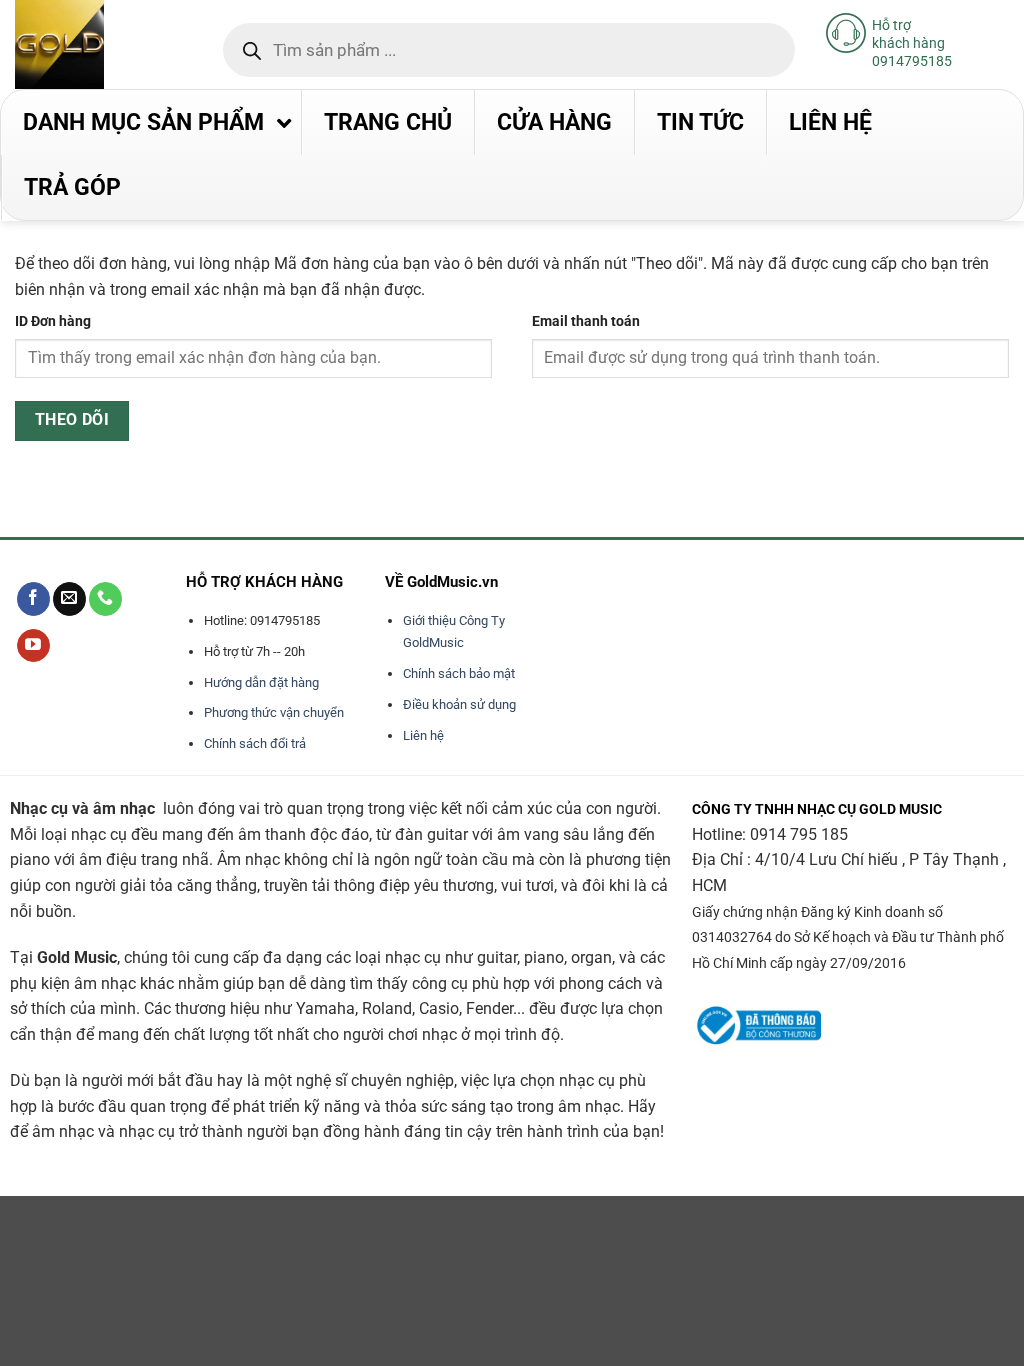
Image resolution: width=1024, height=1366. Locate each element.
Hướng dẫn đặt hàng (261, 682)
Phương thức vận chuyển (274, 712)
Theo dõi (72, 420)
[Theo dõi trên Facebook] (33, 599)
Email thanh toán (586, 321)
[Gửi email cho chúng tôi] (69, 599)
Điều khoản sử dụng (459, 704)
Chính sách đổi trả (255, 743)
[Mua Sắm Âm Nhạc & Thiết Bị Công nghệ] (99, 44)
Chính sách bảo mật (459, 673)
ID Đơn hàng (53, 321)
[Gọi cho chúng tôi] (105, 599)
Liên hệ (423, 735)
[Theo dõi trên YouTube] (33, 646)
